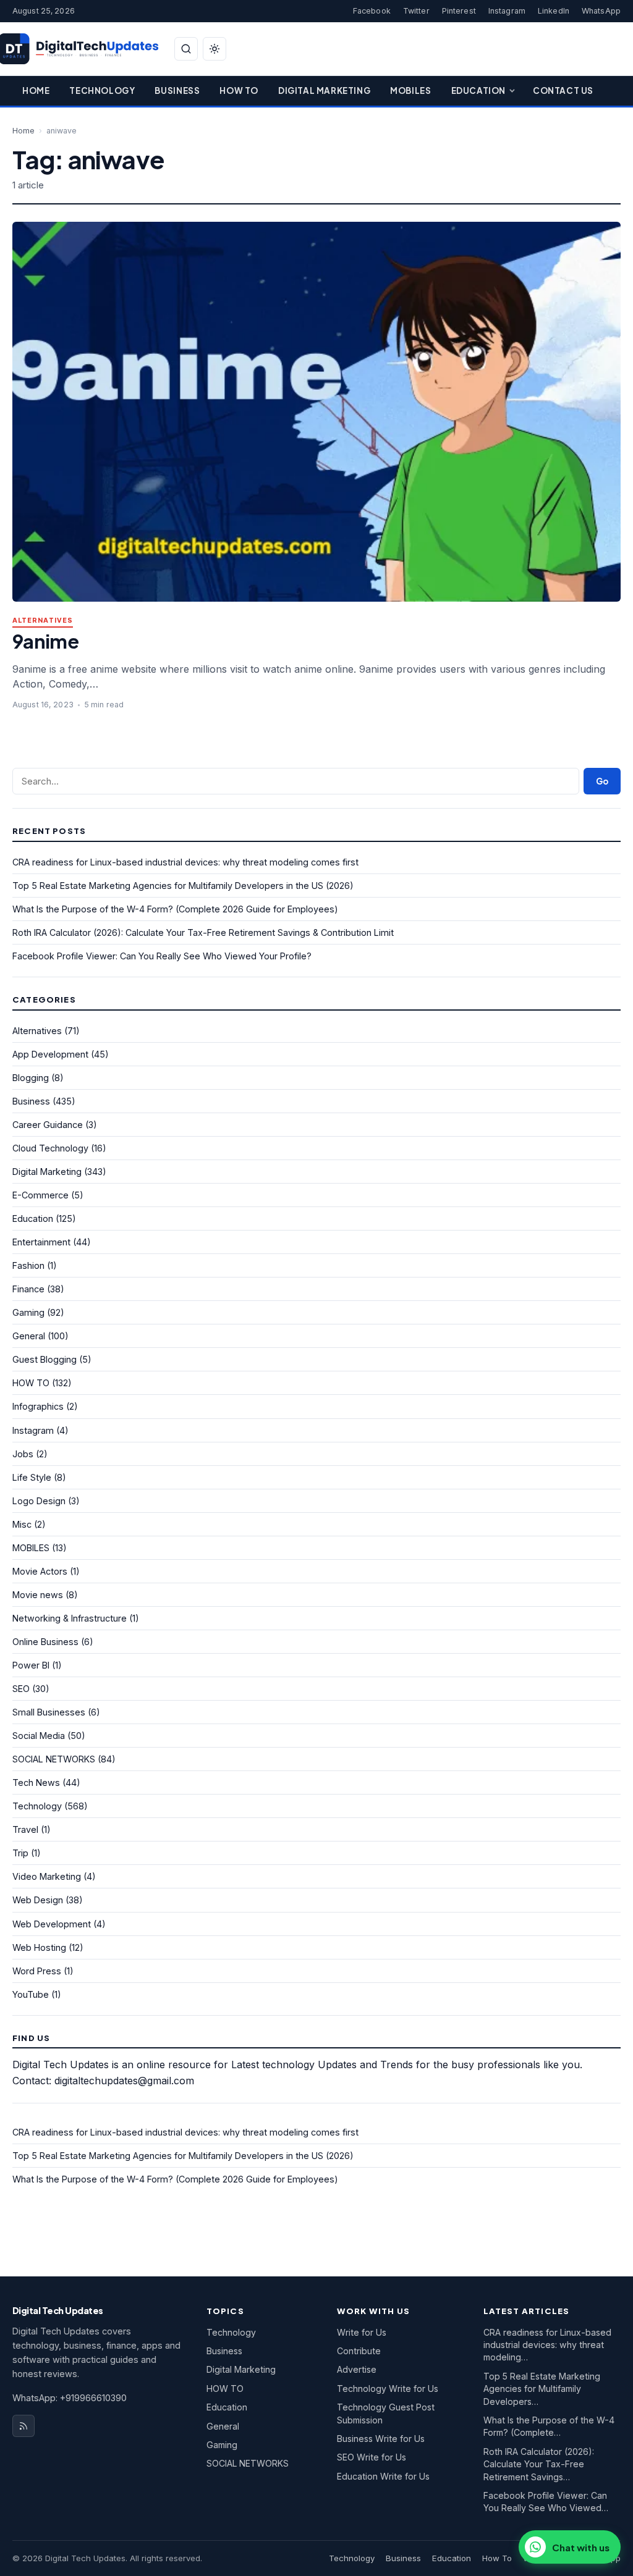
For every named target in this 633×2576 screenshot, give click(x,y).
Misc (22, 1524)
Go (602, 781)
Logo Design (39, 1501)
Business (177, 90)
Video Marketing (47, 1876)
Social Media (39, 1736)
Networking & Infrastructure (70, 1618)
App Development (50, 1054)
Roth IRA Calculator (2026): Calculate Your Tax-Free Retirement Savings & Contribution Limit (203, 932)
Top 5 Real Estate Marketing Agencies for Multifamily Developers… (542, 2389)
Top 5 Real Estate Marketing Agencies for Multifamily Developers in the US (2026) (183, 886)
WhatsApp (601, 11)
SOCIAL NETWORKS (54, 1759)
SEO (21, 1689)
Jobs (23, 1454)
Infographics (38, 1406)
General (29, 1336)
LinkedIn (554, 11)
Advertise (357, 2369)
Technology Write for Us (388, 2389)
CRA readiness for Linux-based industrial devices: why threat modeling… (547, 2345)
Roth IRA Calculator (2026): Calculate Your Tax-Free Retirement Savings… (539, 2464)
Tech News (36, 1783)
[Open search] (186, 49)
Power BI (31, 1665)
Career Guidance (48, 1125)
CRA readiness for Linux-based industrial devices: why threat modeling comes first (185, 862)
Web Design (38, 1900)
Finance (28, 1289)
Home (36, 90)
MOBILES (31, 1548)
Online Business (45, 1642)
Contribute (359, 2351)
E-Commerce (40, 1195)
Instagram (507, 11)
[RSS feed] (23, 2426)
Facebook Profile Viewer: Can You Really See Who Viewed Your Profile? (162, 956)
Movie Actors (40, 1571)
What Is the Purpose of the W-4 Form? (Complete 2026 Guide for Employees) (175, 909)
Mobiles (410, 90)
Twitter (416, 11)
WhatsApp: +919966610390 (70, 2398)
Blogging (31, 1078)
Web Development (52, 1924)
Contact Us (563, 90)
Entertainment (41, 1242)
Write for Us (362, 2332)
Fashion (28, 1265)
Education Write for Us (383, 2476)
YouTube (31, 1994)
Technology (102, 90)
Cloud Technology (50, 1148)
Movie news (38, 1595)
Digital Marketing (324, 90)
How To (239, 90)
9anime (45, 641)
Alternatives (43, 621)
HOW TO (31, 1383)
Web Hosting (39, 1947)
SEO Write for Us (372, 2457)
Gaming (28, 1312)
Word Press (37, 1971)
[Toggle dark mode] (215, 49)
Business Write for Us (381, 2439)
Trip (20, 1853)
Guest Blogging (45, 1359)
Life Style (32, 1477)
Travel (25, 1829)
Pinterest (459, 11)
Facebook (372, 11)
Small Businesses (49, 1712)
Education (478, 90)
